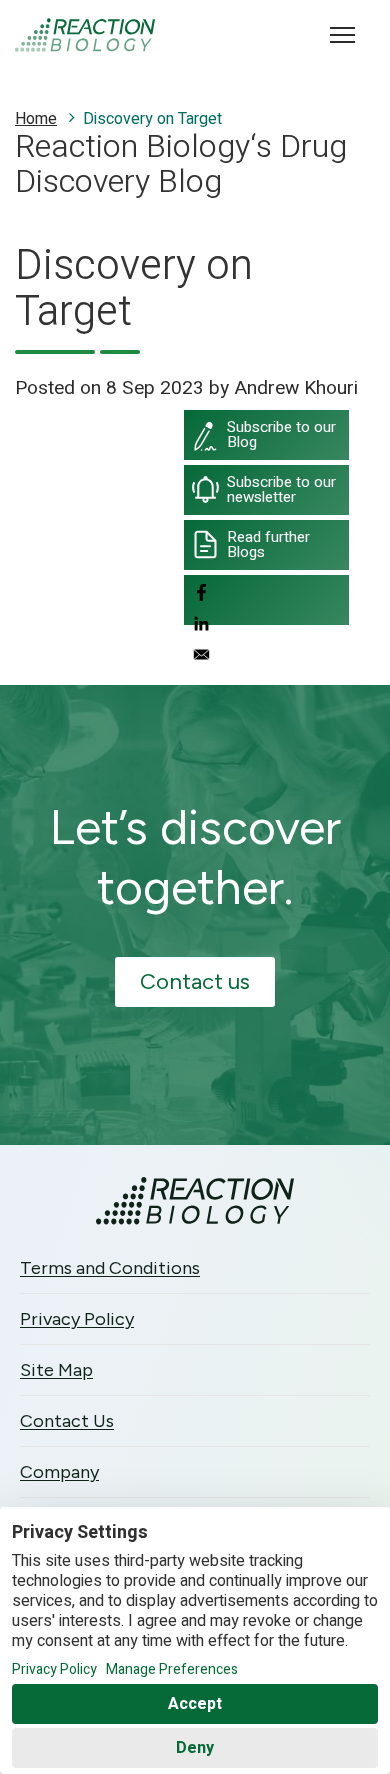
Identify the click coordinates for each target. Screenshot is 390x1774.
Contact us (195, 981)
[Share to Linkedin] (266, 626)
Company (59, 1472)
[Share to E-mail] (266, 657)
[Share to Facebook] (266, 595)
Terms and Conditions (110, 1268)
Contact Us (67, 1421)
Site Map (56, 1370)
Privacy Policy (77, 1319)
